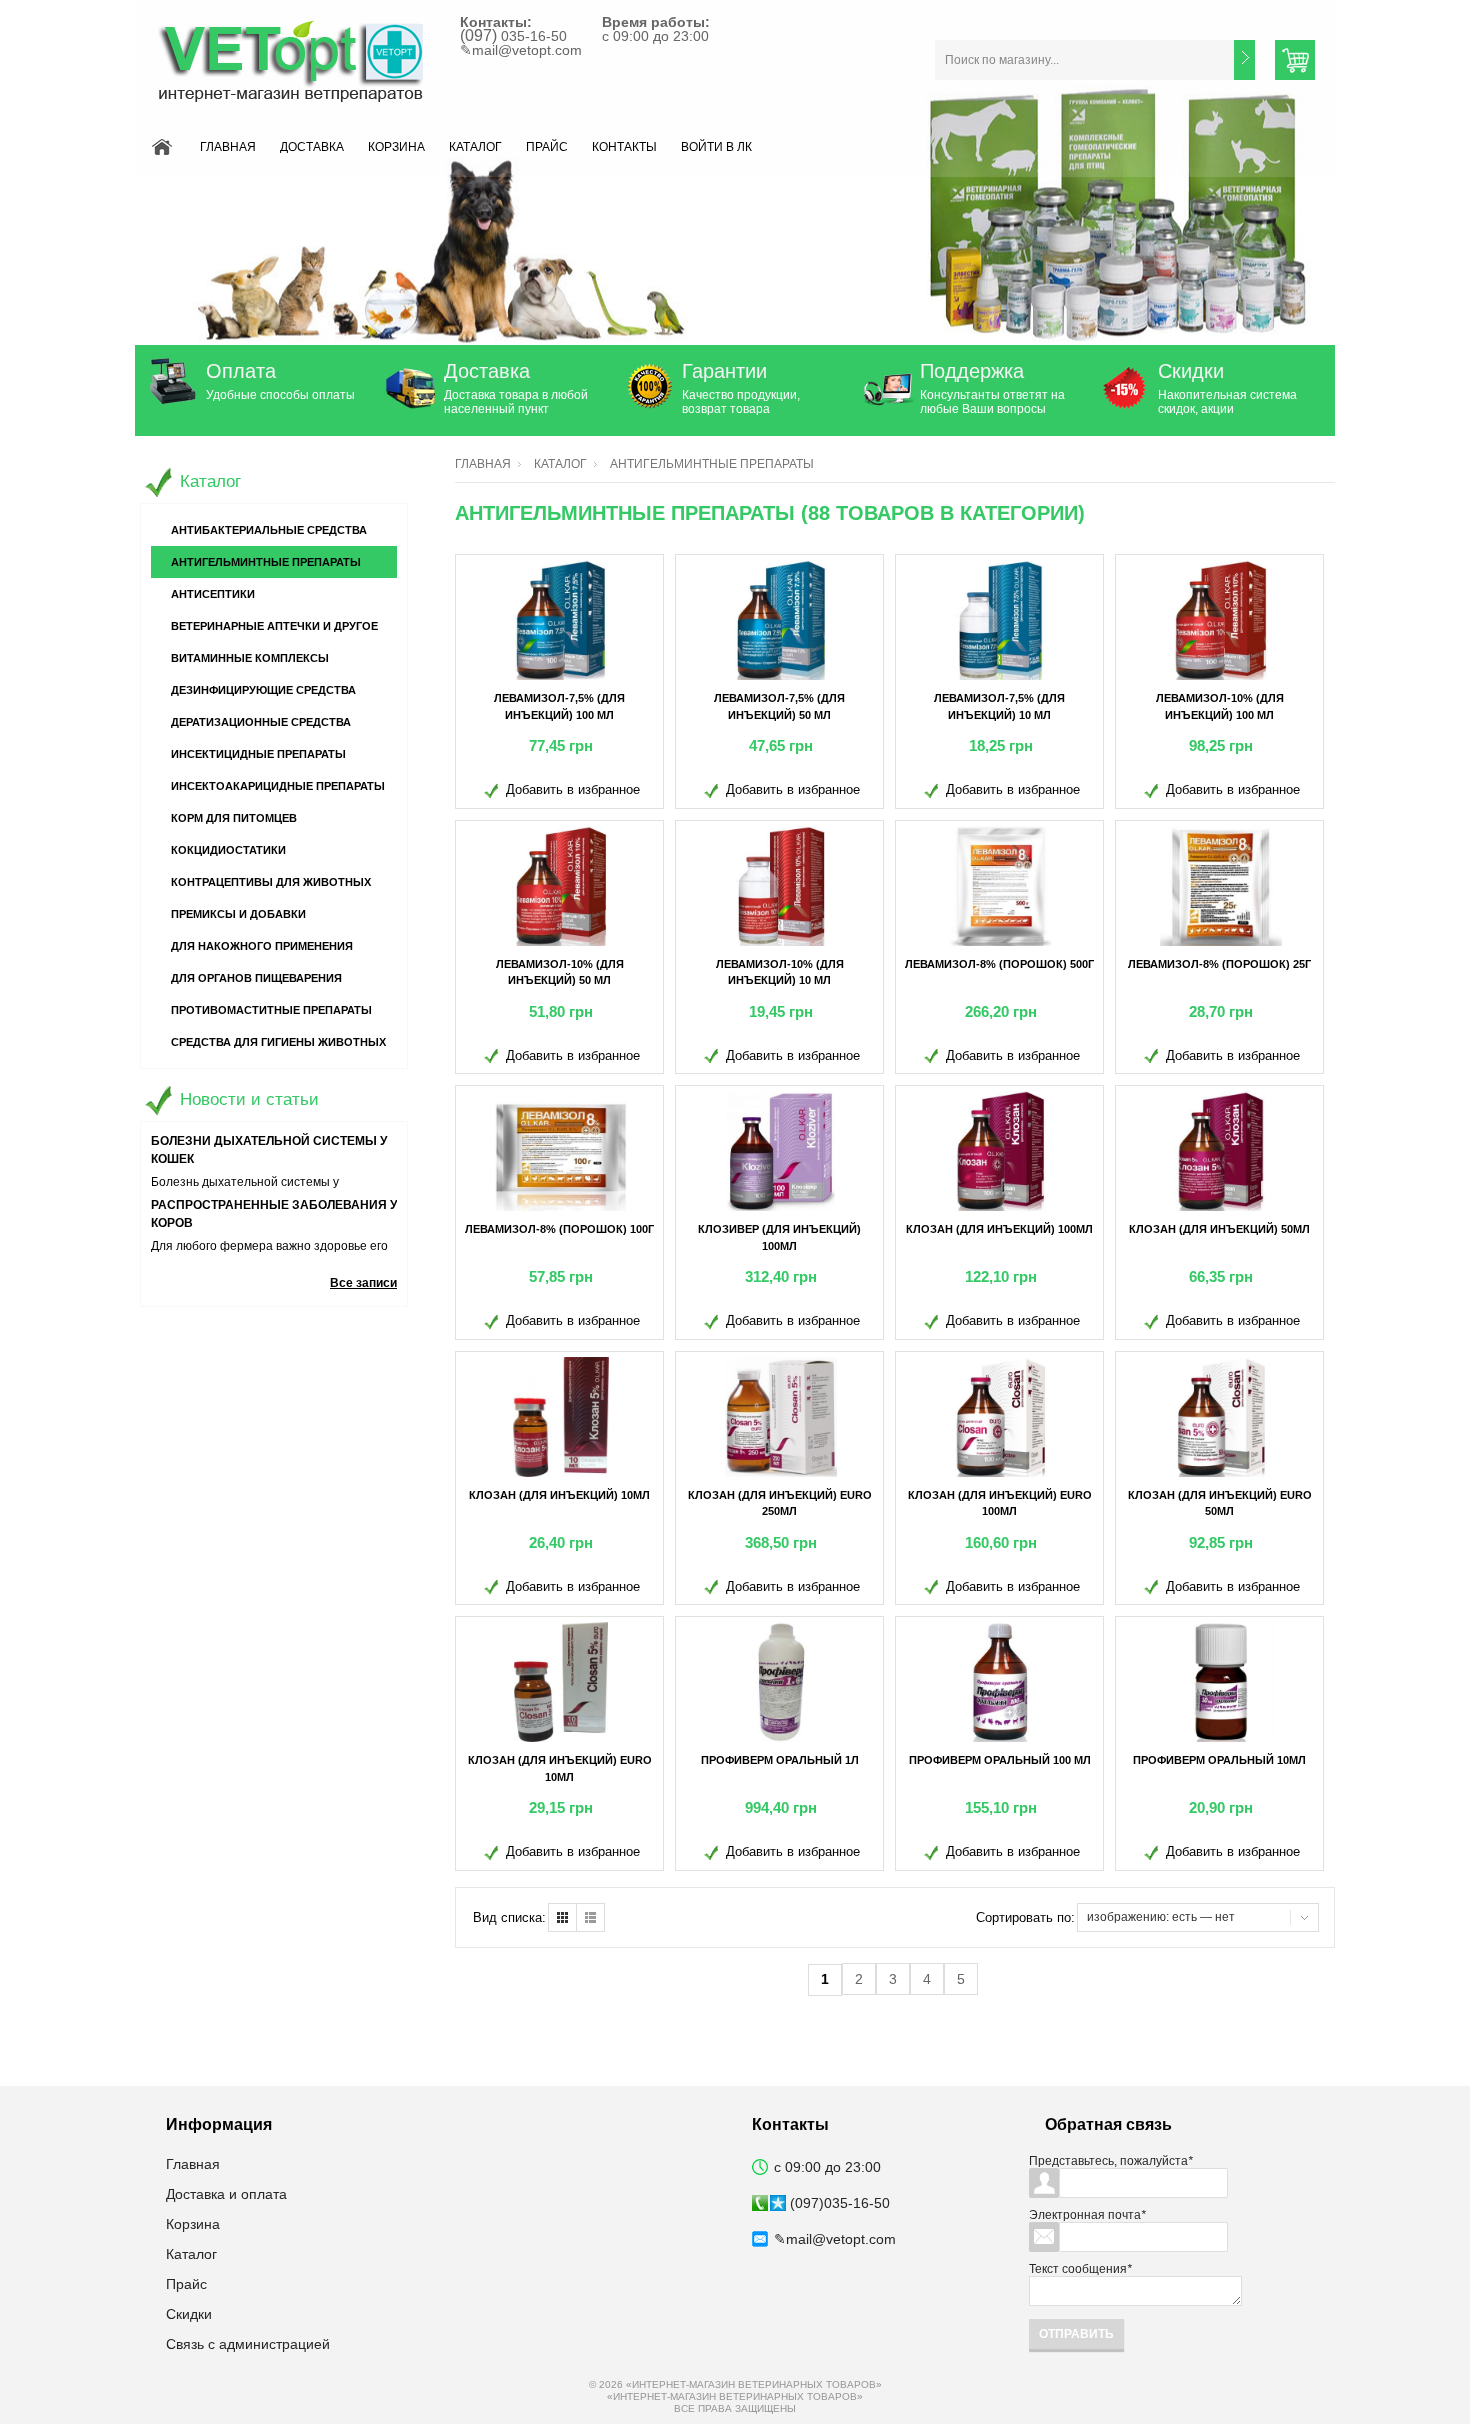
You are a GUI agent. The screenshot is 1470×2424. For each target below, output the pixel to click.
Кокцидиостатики (228, 850)
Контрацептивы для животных (271, 882)
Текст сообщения (1080, 2269)
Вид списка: (509, 1917)
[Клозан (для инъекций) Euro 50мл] (1221, 1417)
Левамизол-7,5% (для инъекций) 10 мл (999, 706)
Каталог (475, 147)
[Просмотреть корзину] (1295, 60)
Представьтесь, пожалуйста (1111, 2161)
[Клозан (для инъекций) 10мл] (561, 1417)
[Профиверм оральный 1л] (781, 1682)
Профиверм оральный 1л (780, 1760)
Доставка (312, 147)
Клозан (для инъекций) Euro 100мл (1000, 1503)
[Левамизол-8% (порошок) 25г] (1221, 886)
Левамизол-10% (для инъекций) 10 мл (780, 972)
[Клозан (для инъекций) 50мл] (1221, 1151)
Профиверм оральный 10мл (1219, 1760)
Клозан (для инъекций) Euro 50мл (1220, 1503)
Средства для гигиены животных (278, 1042)
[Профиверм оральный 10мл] (1221, 1682)
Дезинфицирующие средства (263, 690)
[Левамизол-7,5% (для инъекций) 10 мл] (1001, 620)
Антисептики (213, 594)
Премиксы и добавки (238, 914)
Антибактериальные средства (269, 530)
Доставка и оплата (226, 2194)
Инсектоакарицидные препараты (278, 786)
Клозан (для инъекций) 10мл (559, 1495)
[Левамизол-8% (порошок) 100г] (561, 1151)
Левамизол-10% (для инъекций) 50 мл (560, 972)
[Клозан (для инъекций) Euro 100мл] (1001, 1417)
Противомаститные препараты (271, 1010)
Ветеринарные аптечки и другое (274, 626)
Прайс (547, 147)
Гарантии (724, 371)
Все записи (363, 1283)
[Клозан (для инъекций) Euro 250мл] (781, 1417)
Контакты (624, 147)
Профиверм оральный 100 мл (1000, 1760)
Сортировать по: (1025, 1917)
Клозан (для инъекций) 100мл (999, 1229)
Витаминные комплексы (250, 658)
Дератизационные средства (261, 722)
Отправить (1076, 2334)
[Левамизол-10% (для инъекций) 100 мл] (1221, 620)
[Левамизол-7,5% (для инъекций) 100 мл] (561, 620)
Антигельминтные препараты (266, 562)
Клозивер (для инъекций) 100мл (779, 1237)
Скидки (1191, 371)
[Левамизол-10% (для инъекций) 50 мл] (561, 886)
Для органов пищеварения (256, 978)
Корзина (396, 147)
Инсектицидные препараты (258, 754)
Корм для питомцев (234, 818)
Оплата (241, 371)
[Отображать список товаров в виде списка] (591, 1917)
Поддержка (972, 371)
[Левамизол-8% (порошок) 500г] (1001, 886)
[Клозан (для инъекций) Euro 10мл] (561, 1682)
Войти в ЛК (716, 147)
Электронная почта (1087, 2215)
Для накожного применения (262, 946)
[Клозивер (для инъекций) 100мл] (781, 1151)
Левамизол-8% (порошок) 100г (559, 1229)
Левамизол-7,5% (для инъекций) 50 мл (779, 706)
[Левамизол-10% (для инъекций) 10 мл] (781, 886)
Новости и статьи (249, 1099)
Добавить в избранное (573, 789)
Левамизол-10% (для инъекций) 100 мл (1220, 706)
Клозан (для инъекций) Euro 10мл (560, 1768)
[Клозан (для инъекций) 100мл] (1001, 1151)
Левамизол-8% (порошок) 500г (999, 964)
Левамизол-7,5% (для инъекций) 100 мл (559, 706)
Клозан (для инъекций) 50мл (1219, 1229)
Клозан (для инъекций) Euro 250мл (780, 1503)
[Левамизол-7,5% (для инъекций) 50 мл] (781, 620)
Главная (228, 147)
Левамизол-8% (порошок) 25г (1219, 964)
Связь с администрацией (248, 2344)
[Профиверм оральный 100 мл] (1001, 1682)
